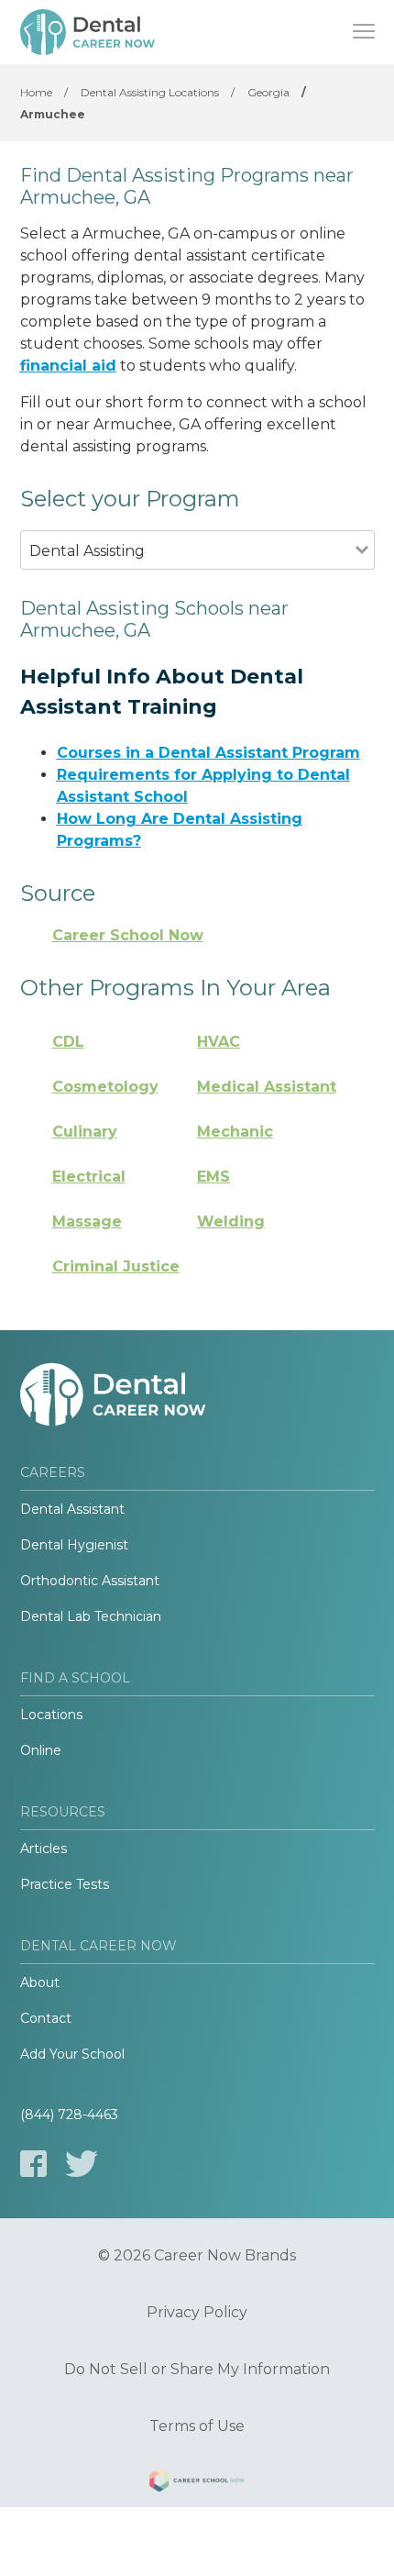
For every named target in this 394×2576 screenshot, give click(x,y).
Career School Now (128, 935)
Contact (46, 2018)
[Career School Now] (197, 2483)
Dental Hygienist (74, 1545)
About (40, 1982)
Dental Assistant (72, 1509)
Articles (44, 1849)
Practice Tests (65, 1884)
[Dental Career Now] (89, 32)
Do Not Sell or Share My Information (197, 2370)
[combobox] (188, 576)
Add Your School (72, 2054)
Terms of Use (197, 2426)
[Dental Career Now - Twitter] (82, 2164)
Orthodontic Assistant (90, 1581)
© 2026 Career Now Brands (197, 2256)
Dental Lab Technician (91, 1616)
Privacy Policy (197, 2313)
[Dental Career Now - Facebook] (33, 2164)
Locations (51, 1715)
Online (41, 1750)
